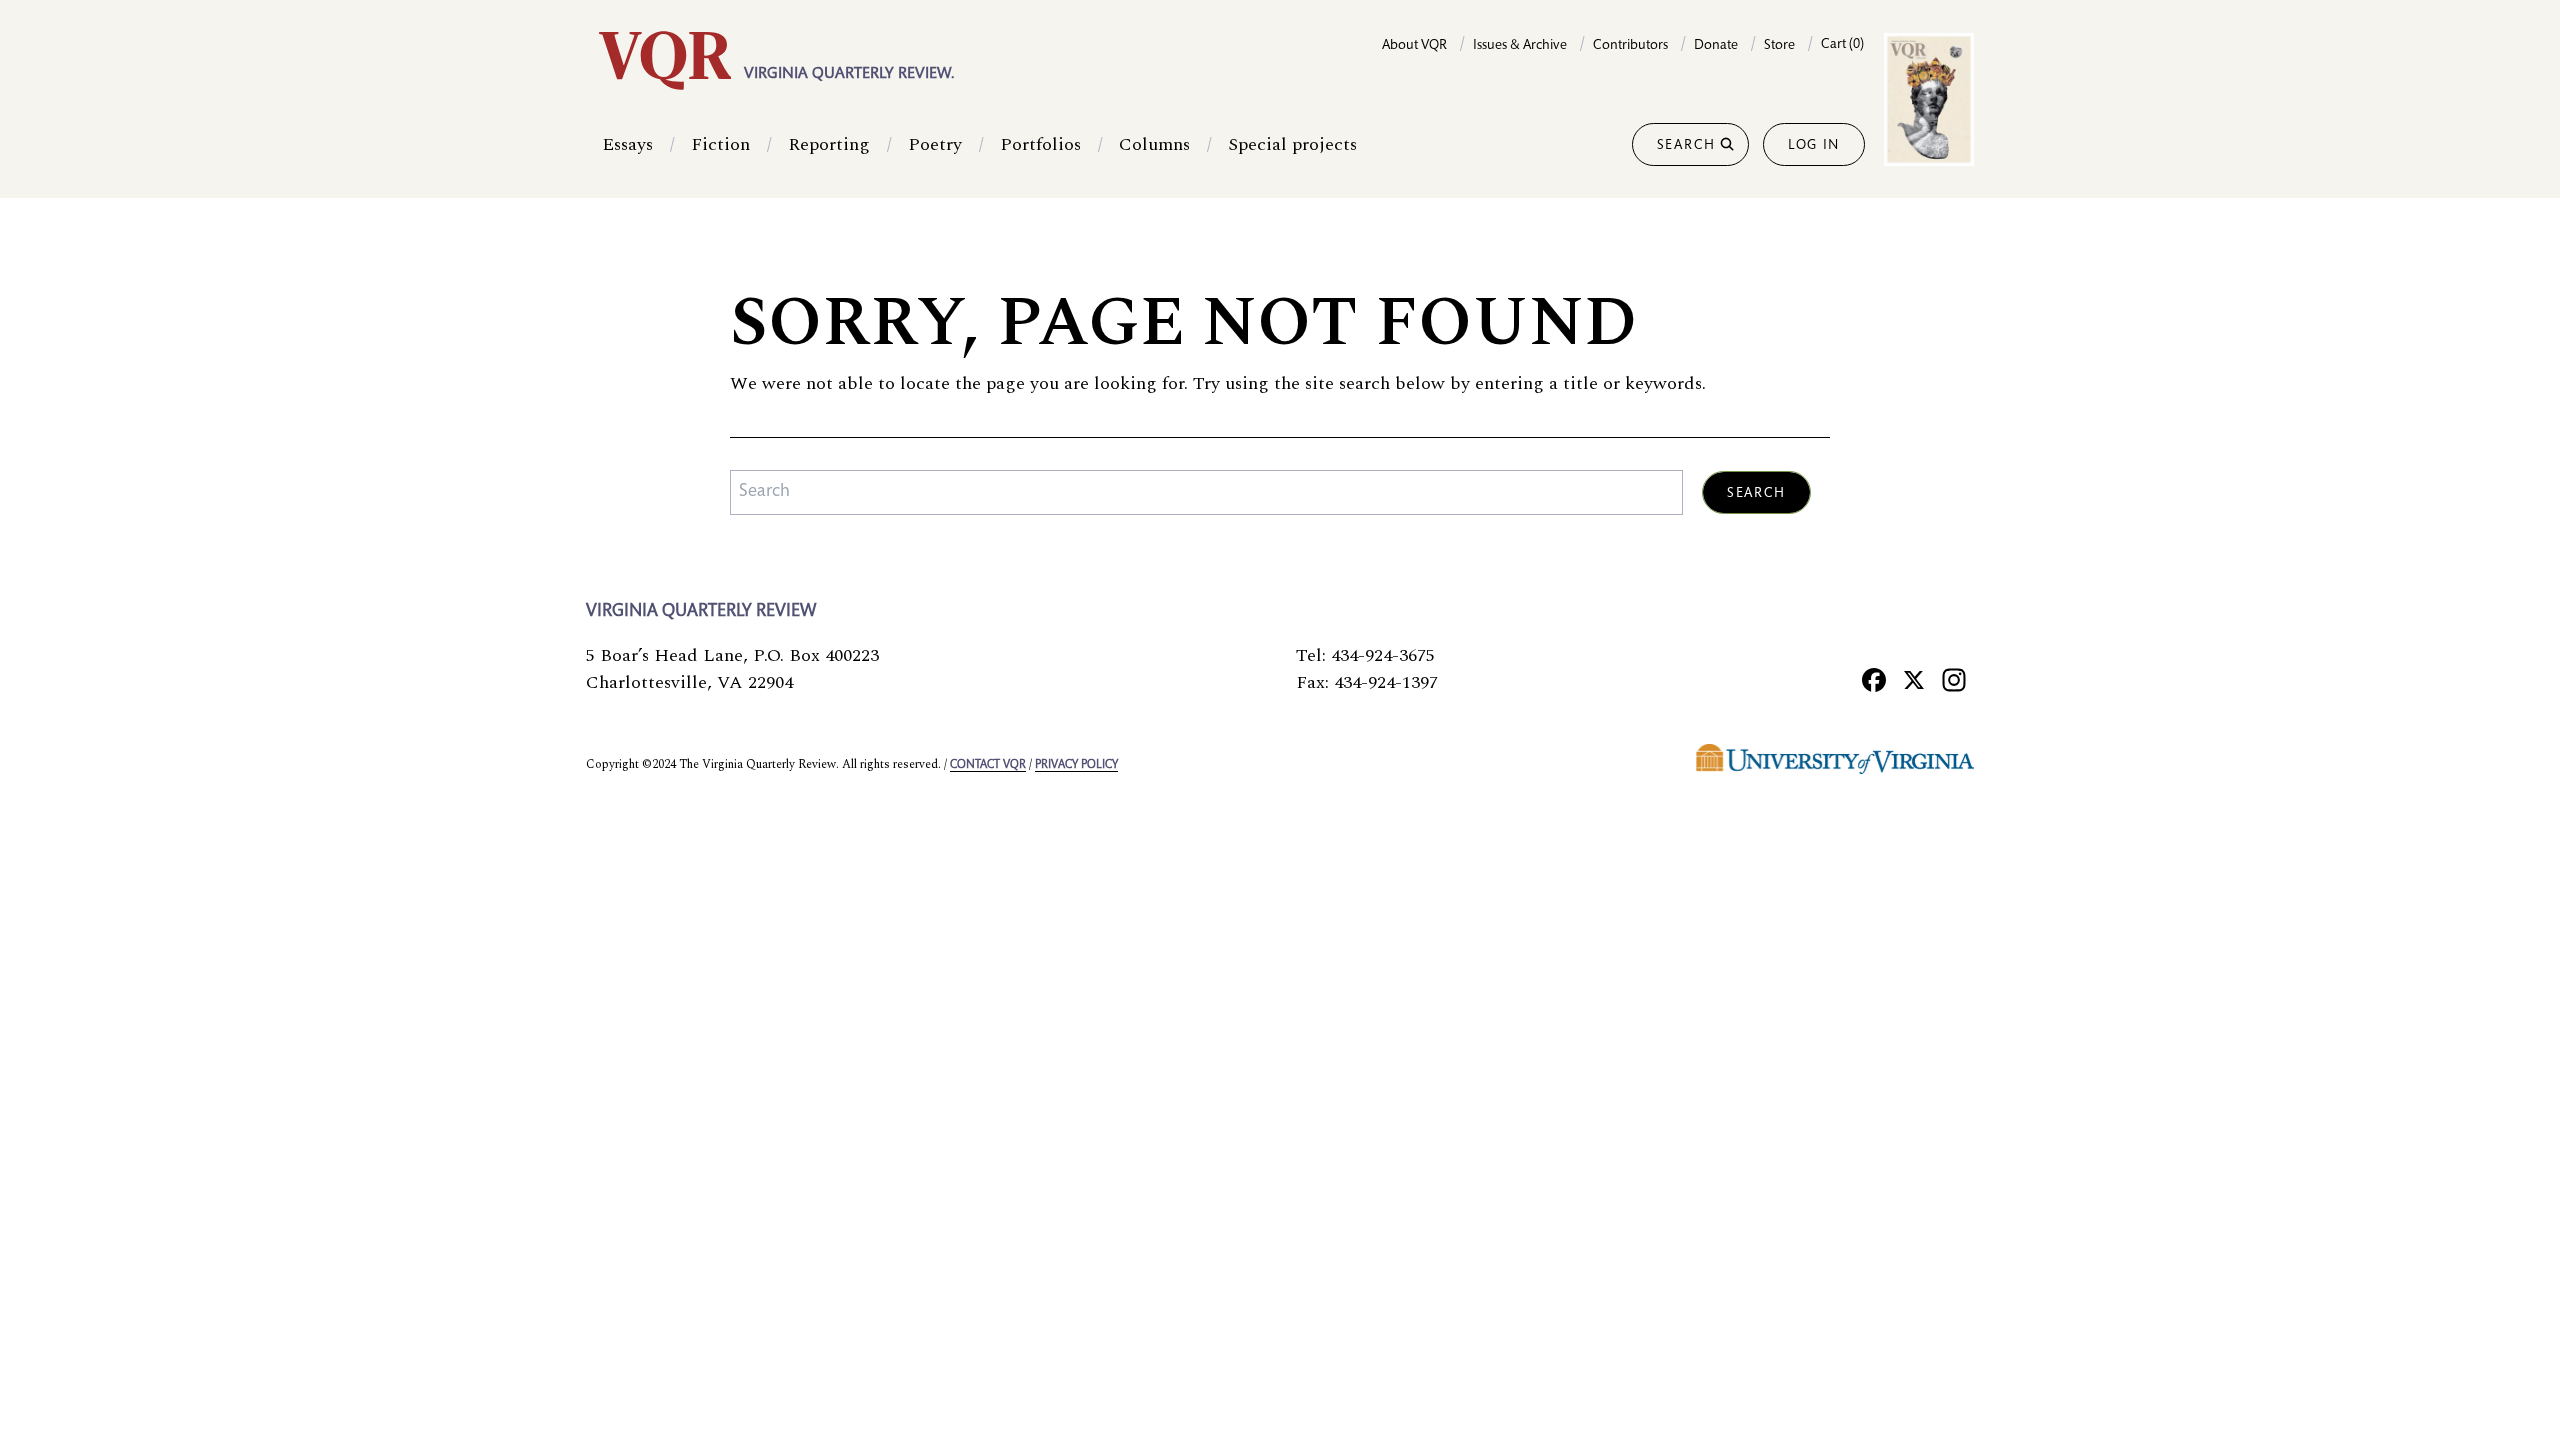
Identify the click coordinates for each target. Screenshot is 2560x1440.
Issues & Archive (1520, 46)
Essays (627, 144)
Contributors (1630, 46)
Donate (1716, 46)
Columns (1154, 144)
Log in (1814, 146)
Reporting (829, 144)
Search (1686, 146)
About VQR (1414, 46)
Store (1779, 46)
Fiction (720, 144)
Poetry (935, 144)
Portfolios (1040, 144)
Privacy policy (1076, 765)
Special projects (1292, 144)
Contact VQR (988, 765)
